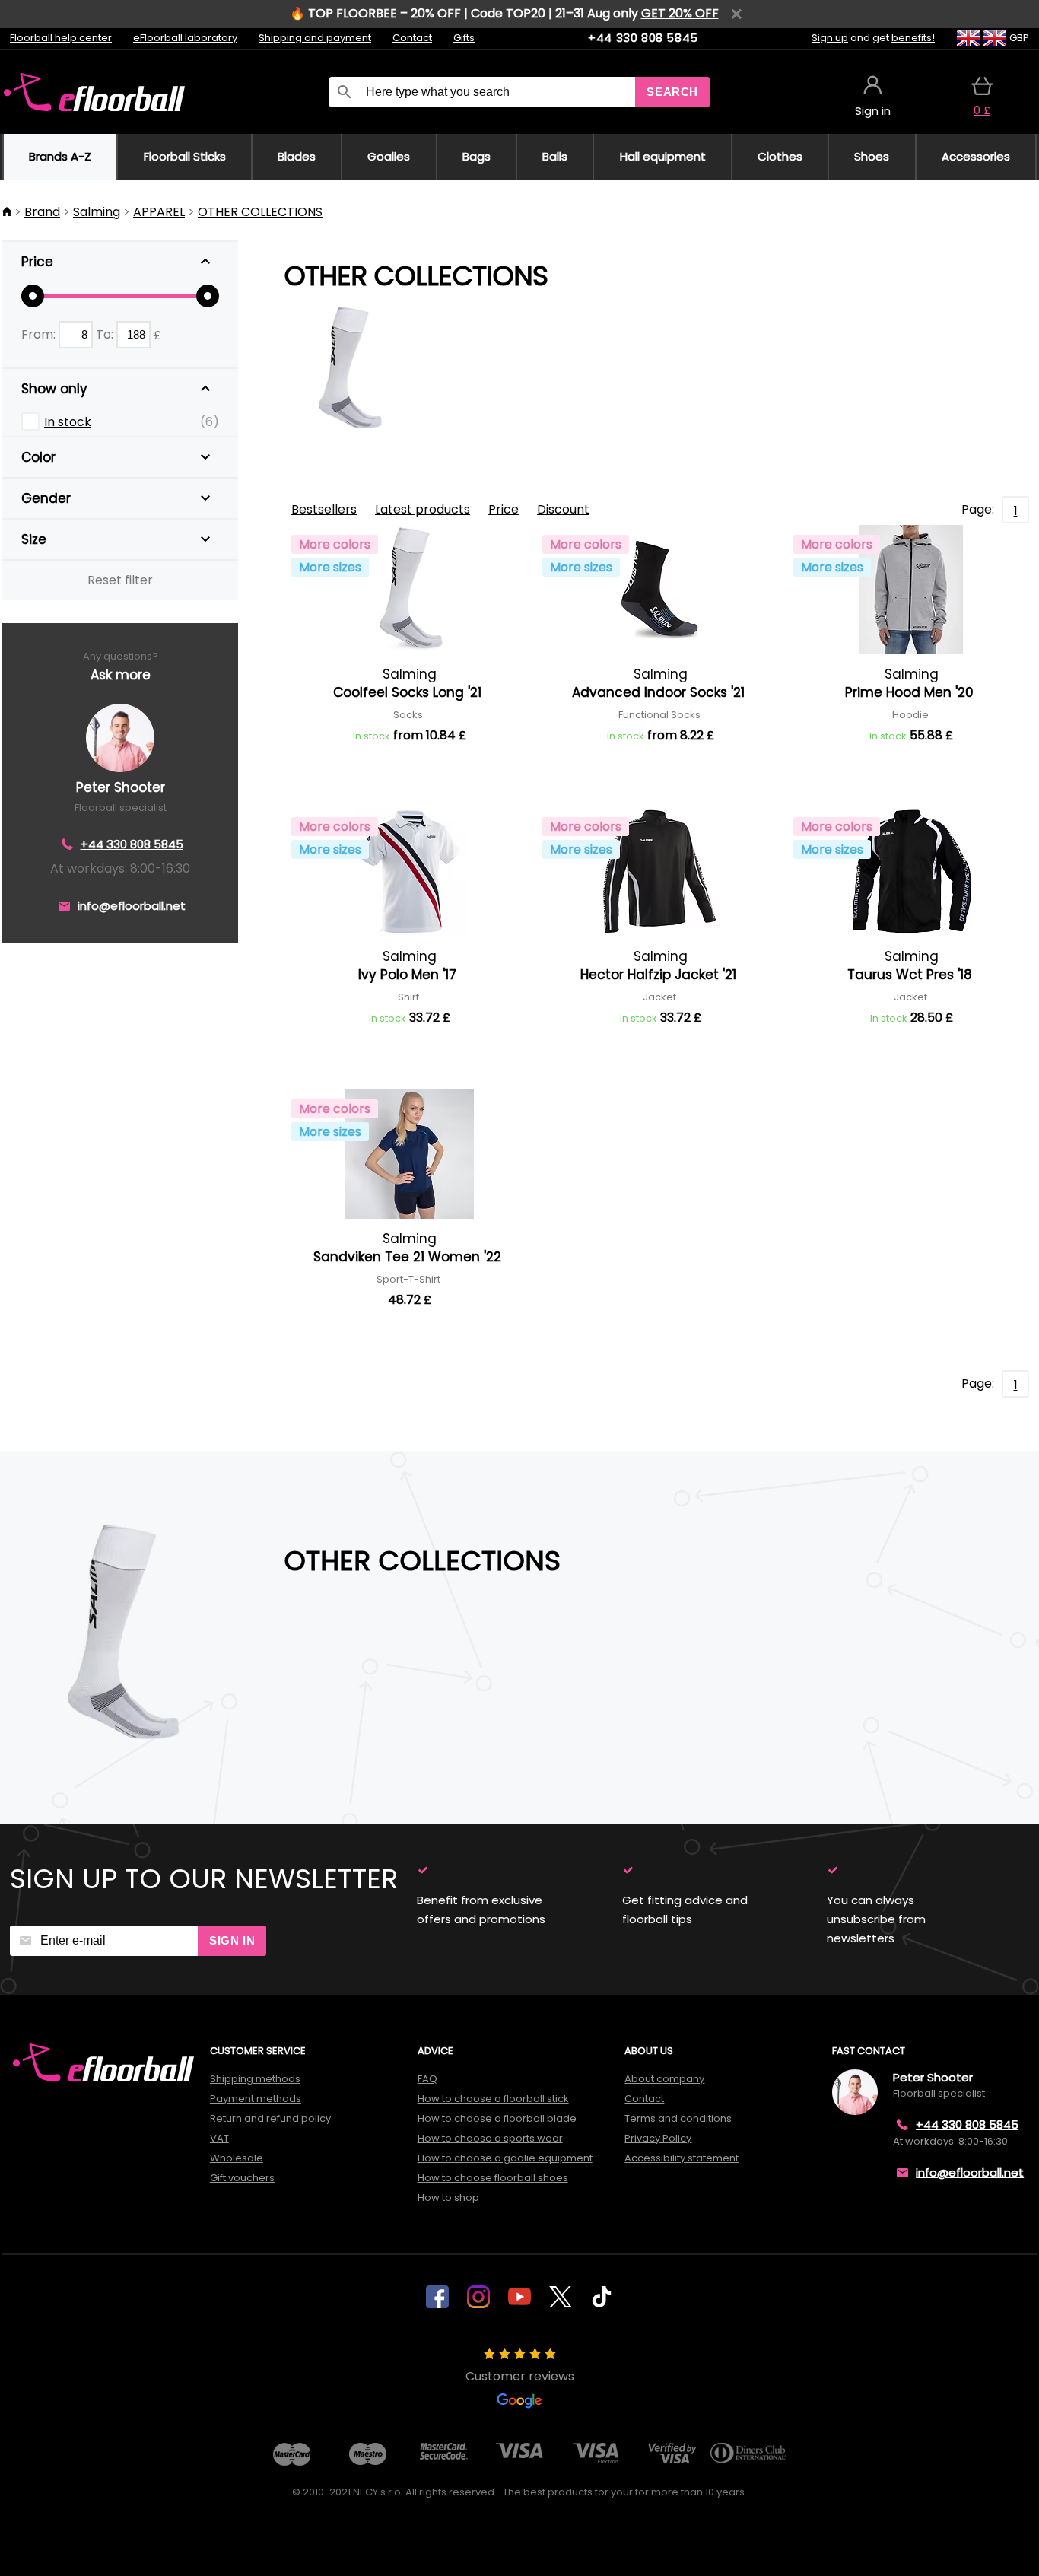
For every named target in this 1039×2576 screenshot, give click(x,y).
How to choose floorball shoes (493, 2178)
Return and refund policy (270, 2118)
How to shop (448, 2198)
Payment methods (256, 2099)
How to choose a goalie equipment (505, 2158)
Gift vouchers (242, 2178)
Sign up (830, 38)
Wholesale (237, 2158)
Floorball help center (61, 38)
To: (106, 334)
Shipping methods (255, 2079)
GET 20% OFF (680, 13)
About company (664, 2079)
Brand (42, 212)
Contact (412, 38)
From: (40, 334)
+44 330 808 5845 (643, 38)
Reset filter (120, 580)
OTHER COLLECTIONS (260, 212)
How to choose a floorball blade (497, 2118)
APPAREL (159, 212)
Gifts (464, 38)
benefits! (913, 38)
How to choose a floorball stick (493, 2099)
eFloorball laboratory (185, 38)
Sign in (232, 1940)
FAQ (427, 2079)
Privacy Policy (658, 2138)
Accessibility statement (682, 2158)
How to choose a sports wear (490, 2138)
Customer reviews (520, 2376)
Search (672, 92)
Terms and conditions (678, 2118)
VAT (219, 2138)
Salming (97, 212)
